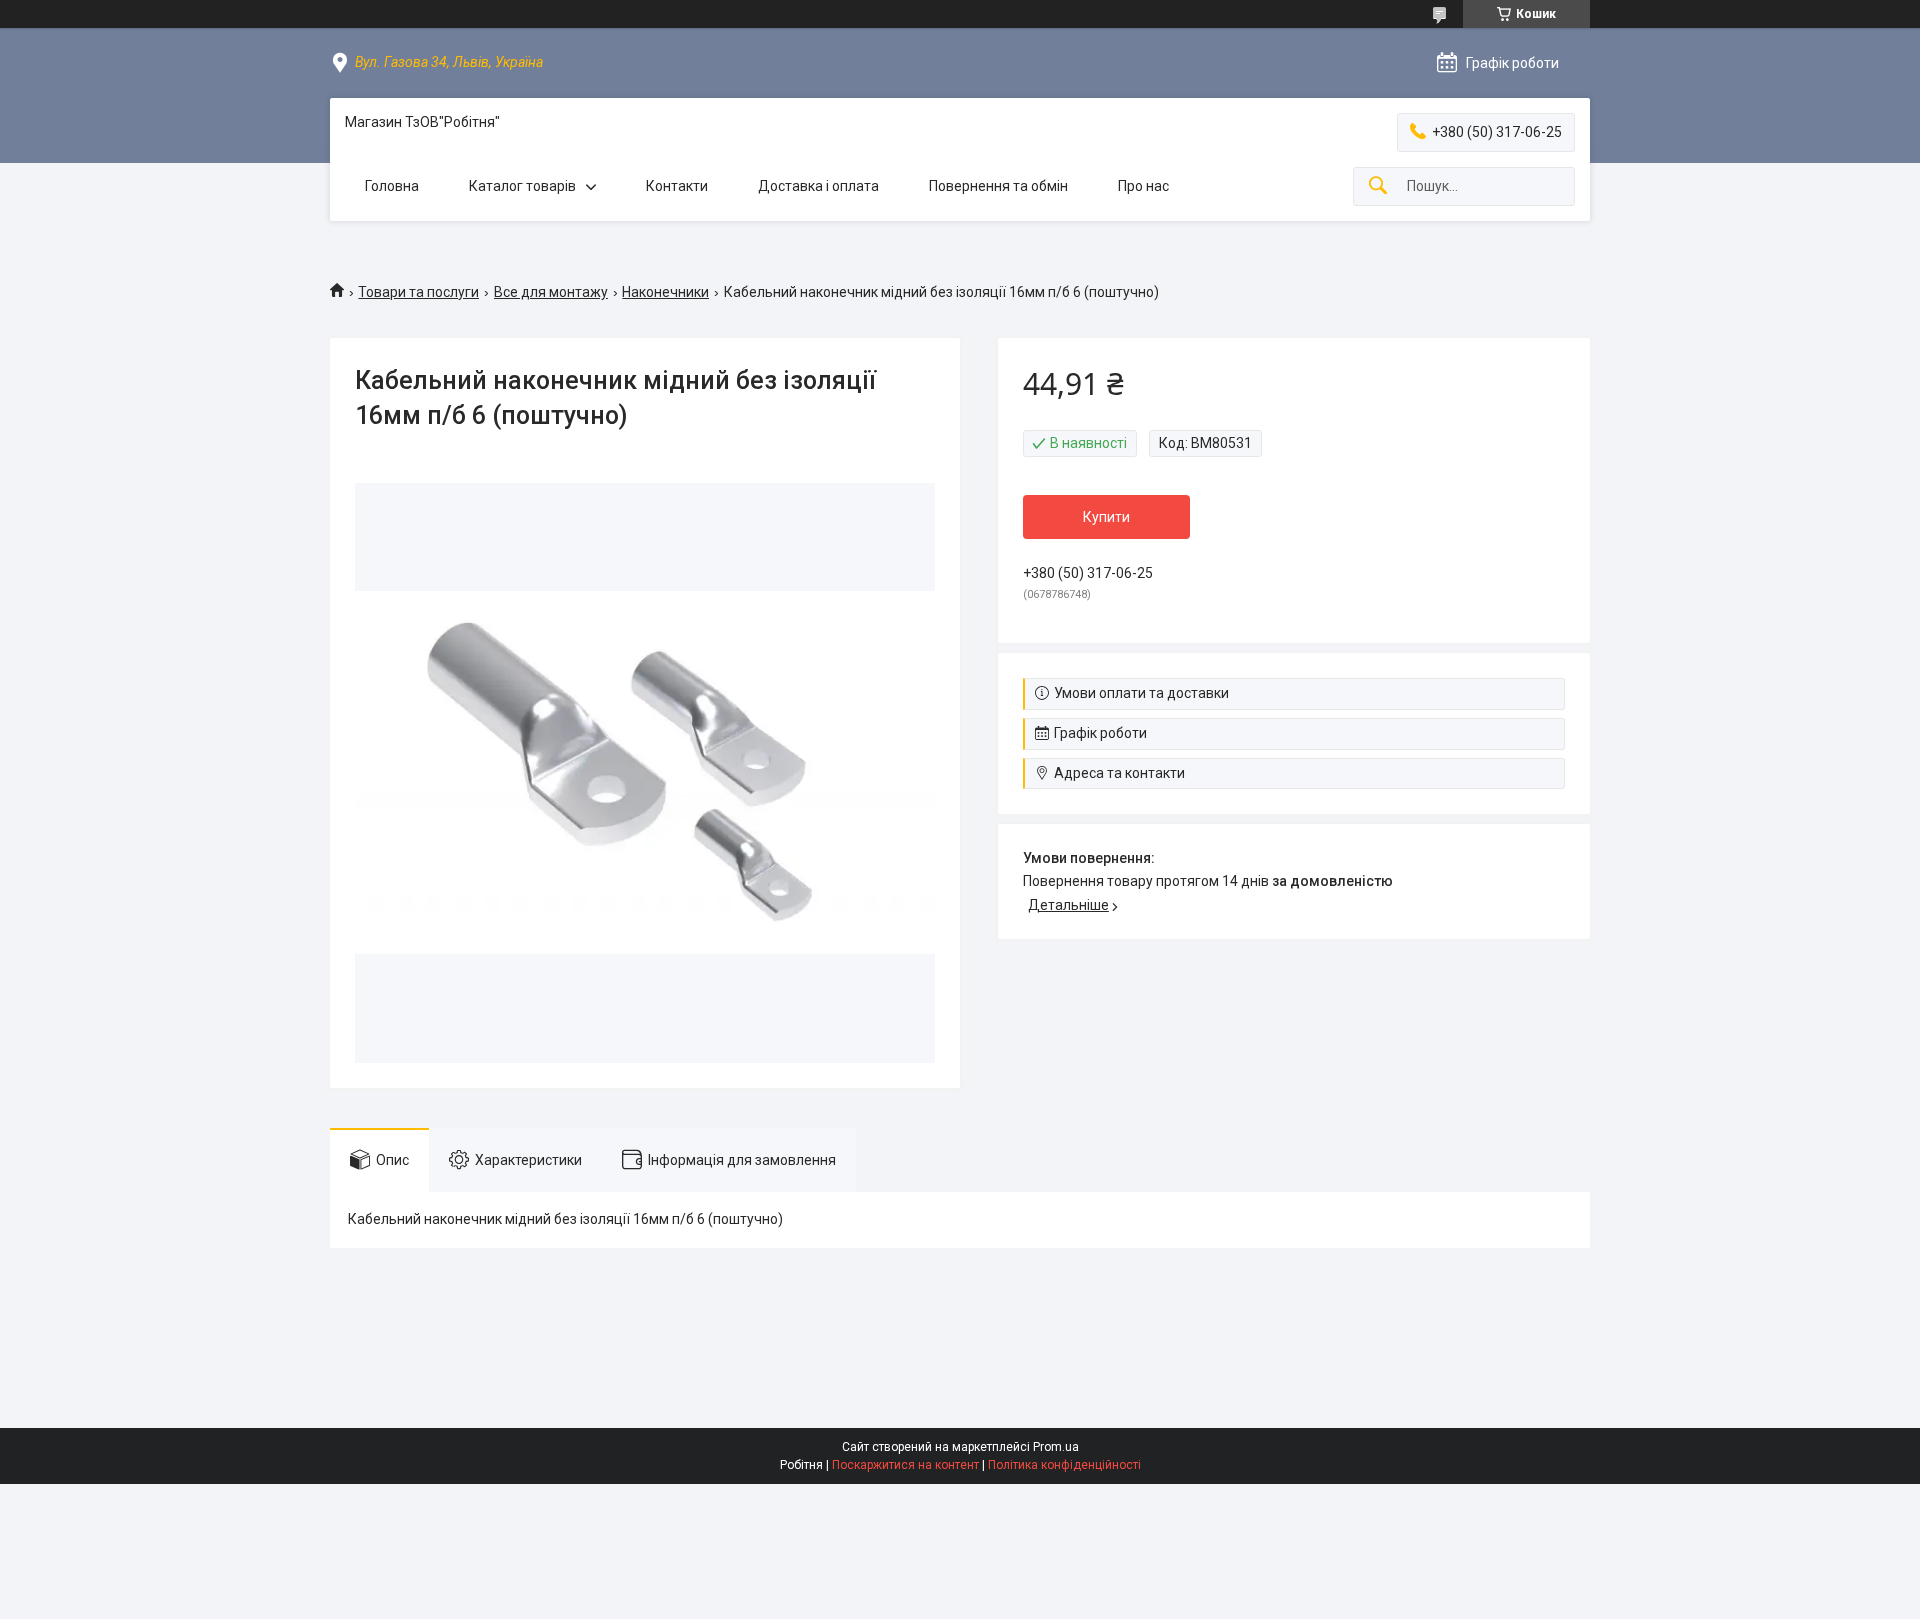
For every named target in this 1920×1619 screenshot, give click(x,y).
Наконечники (665, 292)
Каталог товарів (522, 186)
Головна (392, 186)
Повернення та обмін (998, 186)
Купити (1106, 517)
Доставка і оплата (818, 186)
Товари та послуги (418, 292)
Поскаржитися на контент (905, 1465)
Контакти (677, 186)
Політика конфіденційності (1064, 1465)
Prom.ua (1056, 1447)
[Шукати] (1378, 186)
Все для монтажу (551, 292)
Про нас (1143, 186)
